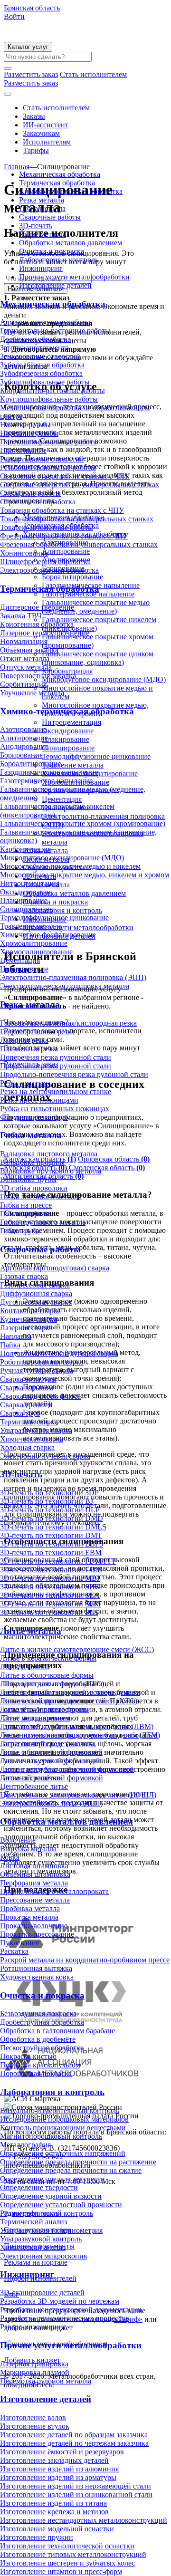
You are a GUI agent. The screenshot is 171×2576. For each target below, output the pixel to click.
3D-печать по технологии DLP (50, 1510)
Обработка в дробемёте (38, 2039)
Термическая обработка (57, 183)
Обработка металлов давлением (71, 243)
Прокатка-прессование (37, 1934)
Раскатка (14, 1951)
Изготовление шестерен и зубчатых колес (67, 2563)
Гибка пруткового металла (43, 1222)
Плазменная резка (29, 1049)
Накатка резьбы (25, 425)
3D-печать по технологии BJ (47, 1501)
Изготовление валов (33, 2417)
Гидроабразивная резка (37, 1032)
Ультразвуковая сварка (36, 1430)
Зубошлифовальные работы (45, 382)
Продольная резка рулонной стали (56, 1066)
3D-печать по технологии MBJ (50, 1578)
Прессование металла (35, 1900)
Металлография (25, 2145)
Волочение (18, 1840)
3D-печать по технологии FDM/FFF (58, 1561)
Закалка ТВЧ (21, 616)
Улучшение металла (32, 693)
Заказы (34, 116)
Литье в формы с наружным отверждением (70, 1692)
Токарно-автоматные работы (47, 527)
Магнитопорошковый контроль (51, 2136)
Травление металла (31, 926)
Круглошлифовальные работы (49, 399)
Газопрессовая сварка (35, 1285)
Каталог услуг (28, 47)
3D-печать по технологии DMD (52, 1518)
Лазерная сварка (26, 1328)
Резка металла (42, 200)
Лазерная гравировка (34, 2364)
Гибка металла (42, 208)
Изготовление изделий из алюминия (59, 2469)
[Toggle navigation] (8, 94)
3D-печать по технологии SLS (49, 1612)
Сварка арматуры (28, 1379)
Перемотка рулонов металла (46, 2381)
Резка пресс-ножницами (39, 1100)
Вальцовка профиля (32, 1162)
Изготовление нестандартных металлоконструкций (84, 2520)
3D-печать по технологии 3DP (49, 1493)
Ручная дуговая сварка (37, 1370)
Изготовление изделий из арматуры (58, 2477)
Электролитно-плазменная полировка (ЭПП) (73, 977)
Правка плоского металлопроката (54, 1891)
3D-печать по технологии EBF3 (52, 1544)
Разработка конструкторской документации (71, 2310)
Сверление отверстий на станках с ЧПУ (65, 476)
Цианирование (24, 969)
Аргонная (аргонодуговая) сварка (55, 1268)
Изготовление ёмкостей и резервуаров (62, 2452)
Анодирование (24, 746)
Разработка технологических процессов (65, 2318)
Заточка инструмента (34, 348)
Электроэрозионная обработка (49, 570)
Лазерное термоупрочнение (45, 633)
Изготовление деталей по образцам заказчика (74, 2435)
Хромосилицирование (36, 952)
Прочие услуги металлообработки (74, 277)
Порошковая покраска (36, 2073)
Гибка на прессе (26, 1205)
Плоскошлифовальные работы (49, 442)
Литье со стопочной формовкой (52, 1778)
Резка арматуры (25, 1083)
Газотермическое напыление (46, 781)
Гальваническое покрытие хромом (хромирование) (83, 823)
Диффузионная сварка (36, 1293)
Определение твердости (39, 2187)
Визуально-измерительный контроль (60, 2110)
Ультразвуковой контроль (41, 2239)
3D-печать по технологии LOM (51, 1570)
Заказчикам (41, 133)
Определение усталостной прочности (61, 2205)
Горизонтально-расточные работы (55, 331)
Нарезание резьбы (29, 433)
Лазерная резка (24, 1040)
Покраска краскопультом (40, 2065)
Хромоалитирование (34, 943)
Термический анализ (33, 2222)
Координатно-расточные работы (52, 390)
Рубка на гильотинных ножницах (55, 1109)
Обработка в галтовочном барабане (57, 2031)
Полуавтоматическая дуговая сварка (59, 1353)
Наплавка (16, 1336)
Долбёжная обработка (35, 339)
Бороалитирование (31, 764)
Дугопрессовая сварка (36, 1302)
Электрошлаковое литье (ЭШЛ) (51, 1803)
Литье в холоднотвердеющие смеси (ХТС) (69, 1701)
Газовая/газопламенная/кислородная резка (68, 1023)
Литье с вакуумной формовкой (50, 1761)
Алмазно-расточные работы (45, 322)
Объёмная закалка (29, 650)
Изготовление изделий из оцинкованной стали (76, 2494)
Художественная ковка (37, 1977)
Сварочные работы (50, 217)
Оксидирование (26, 892)
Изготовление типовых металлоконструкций (73, 2554)
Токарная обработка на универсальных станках (77, 519)
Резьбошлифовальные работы (48, 467)
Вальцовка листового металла (49, 1154)
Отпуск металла (26, 667)
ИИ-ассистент (46, 125)
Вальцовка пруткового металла (51, 1171)
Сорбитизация (23, 684)
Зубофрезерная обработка (41, 373)
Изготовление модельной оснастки (57, 2529)
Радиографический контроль (47, 2213)
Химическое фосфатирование (48, 935)
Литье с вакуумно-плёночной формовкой (67, 1769)
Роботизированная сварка (42, 1362)
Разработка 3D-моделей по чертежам (60, 2301)
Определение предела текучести (52, 2179)
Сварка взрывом (27, 1388)
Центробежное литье (34, 1786)
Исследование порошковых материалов (64, 2119)
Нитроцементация (30, 883)
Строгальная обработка (38, 502)
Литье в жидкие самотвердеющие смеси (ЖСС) (77, 1649)
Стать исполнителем (56, 108)
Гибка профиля (24, 1214)
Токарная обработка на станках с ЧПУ (62, 510)
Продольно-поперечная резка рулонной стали (74, 1074)
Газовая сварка (24, 1276)
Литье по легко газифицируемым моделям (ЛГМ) (80, 1735)
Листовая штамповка (34, 1866)
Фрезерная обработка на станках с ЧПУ (64, 536)
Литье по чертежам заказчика (48, 1744)
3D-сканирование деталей (42, 2292)
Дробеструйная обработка (42, 2022)
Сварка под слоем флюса (40, 1396)
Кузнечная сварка (28, 1319)
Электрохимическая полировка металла (65, 986)
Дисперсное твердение (37, 607)
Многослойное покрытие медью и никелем (70, 866)
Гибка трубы (20, 1231)
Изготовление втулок (35, 2426)
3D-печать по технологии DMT (51, 1535)
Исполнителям (47, 142)
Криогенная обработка (37, 624)
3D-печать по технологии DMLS (53, 1527)
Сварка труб (20, 1413)
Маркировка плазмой (35, 2372)
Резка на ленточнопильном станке (56, 1091)
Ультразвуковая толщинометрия (51, 2230)
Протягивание (23, 450)
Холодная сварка (27, 1447)
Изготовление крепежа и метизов (54, 2512)
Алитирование (24, 738)
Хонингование (24, 553)
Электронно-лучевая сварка (45, 1456)
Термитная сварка (29, 1422)
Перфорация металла (34, 1883)
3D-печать (36, 226)
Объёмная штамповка (35, 1874)
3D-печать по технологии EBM (51, 1552)
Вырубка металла (28, 1849)
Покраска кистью (28, 2056)
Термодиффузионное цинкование (54, 918)
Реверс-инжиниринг (33, 2327)
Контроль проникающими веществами (63, 2128)
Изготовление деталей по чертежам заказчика (74, 2443)
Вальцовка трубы (28, 1179)
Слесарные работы (30, 493)
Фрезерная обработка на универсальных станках (79, 544)
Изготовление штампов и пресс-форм (61, 2571)
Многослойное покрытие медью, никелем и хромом (85, 875)
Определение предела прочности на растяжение (78, 2162)
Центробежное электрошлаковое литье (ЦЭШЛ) (78, 1795)
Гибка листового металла (41, 1197)
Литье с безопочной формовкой (51, 1752)
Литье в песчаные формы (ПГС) (52, 1684)
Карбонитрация (25, 849)
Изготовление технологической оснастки (67, 2546)
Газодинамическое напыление (49, 772)
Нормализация (24, 641)
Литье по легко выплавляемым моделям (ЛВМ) (77, 1726)
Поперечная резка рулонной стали (56, 1057)
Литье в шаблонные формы (44, 1709)
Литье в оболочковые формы (47, 1675)
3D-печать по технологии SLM (50, 1604)
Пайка (10, 1345)
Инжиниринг (41, 268)
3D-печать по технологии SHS (50, 1587)
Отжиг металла (25, 658)
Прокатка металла (29, 1917)
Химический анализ (33, 2247)
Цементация (20, 960)
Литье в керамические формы (48, 1658)
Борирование (21, 755)
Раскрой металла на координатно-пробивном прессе (85, 1960)
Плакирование (24, 900)
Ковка (10, 1857)
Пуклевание (20, 1943)
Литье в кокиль (25, 1667)
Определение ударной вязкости (51, 2196)
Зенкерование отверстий (40, 356)
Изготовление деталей (55, 285)
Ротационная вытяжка (36, 1968)
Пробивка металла (30, 1908)
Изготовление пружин (37, 2537)
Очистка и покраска (52, 251)
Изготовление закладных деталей (54, 2460)
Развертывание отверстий (42, 459)
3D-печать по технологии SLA (50, 1595)
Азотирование (23, 729)
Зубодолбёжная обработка (42, 365)
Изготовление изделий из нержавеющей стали (76, 2486)
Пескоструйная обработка (42, 2048)
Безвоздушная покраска (38, 2014)
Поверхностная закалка (38, 676)
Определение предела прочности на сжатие (71, 2170)
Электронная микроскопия (43, 2256)
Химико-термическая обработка (71, 191)
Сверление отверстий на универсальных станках (80, 485)
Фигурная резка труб (34, 1117)
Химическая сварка (32, 1439)
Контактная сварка (30, 1311)
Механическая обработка (60, 174)
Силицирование (26, 909)
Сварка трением (26, 1405)
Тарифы (36, 150)
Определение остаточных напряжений (63, 2153)
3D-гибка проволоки (34, 1188)
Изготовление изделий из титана (53, 2503)
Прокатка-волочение (34, 1926)
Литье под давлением (35, 1718)
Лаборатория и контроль (59, 260)
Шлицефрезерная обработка (45, 562)
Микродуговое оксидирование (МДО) (62, 858)
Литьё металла (43, 234)
